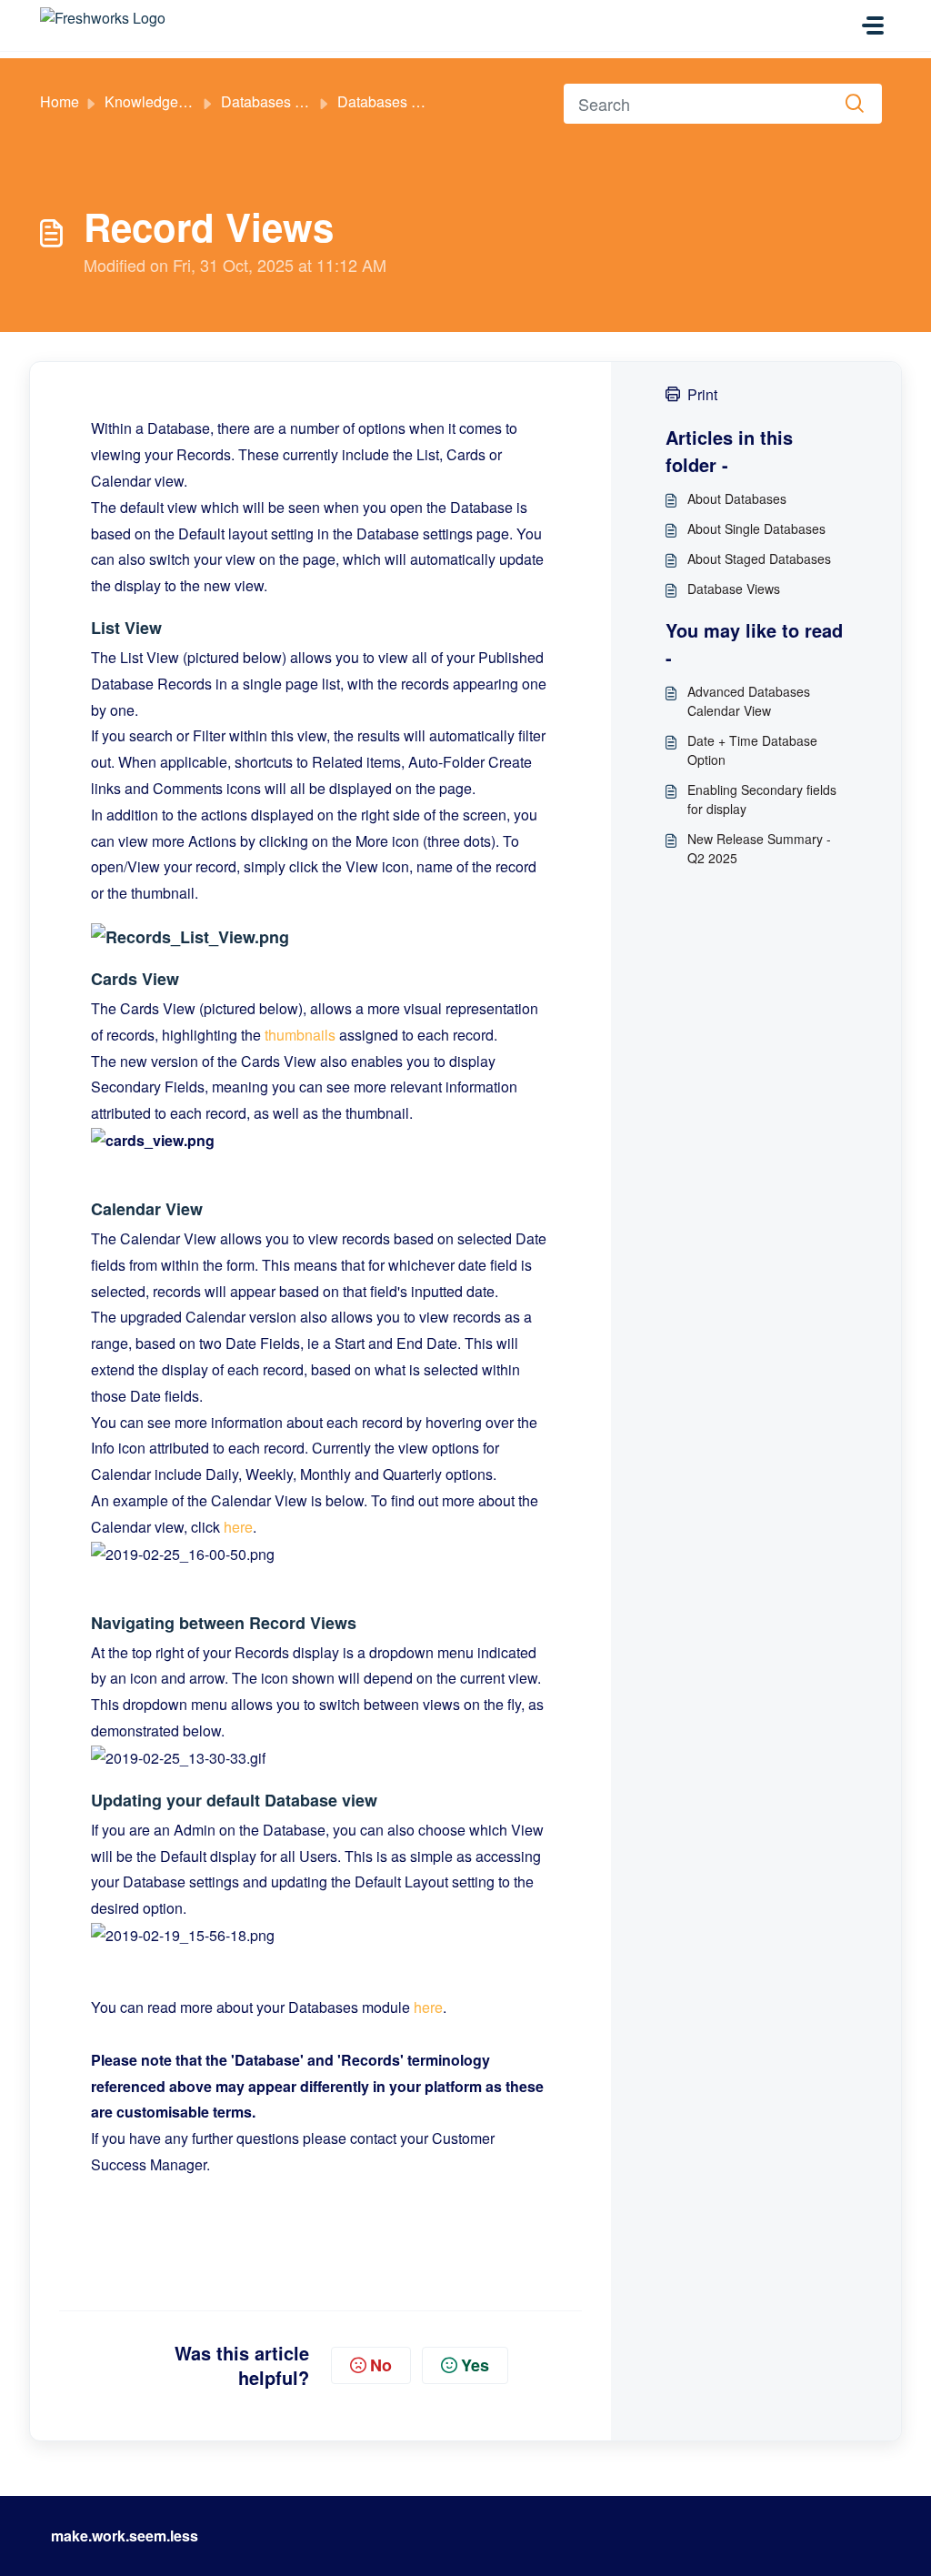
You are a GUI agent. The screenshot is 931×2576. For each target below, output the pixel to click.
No (381, 2365)
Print (702, 394)
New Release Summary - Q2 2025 (759, 848)
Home (60, 101)
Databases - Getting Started (426, 101)
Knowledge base (159, 101)
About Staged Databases (759, 558)
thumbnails (300, 1035)
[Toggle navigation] (873, 25)
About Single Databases (756, 528)
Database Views (734, 589)
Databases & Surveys (291, 101)
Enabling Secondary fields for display (762, 799)
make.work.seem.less (125, 2536)
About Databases (737, 498)
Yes (475, 2365)
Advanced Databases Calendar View (749, 701)
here (238, 1527)
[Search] (855, 104)
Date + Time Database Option (752, 750)
